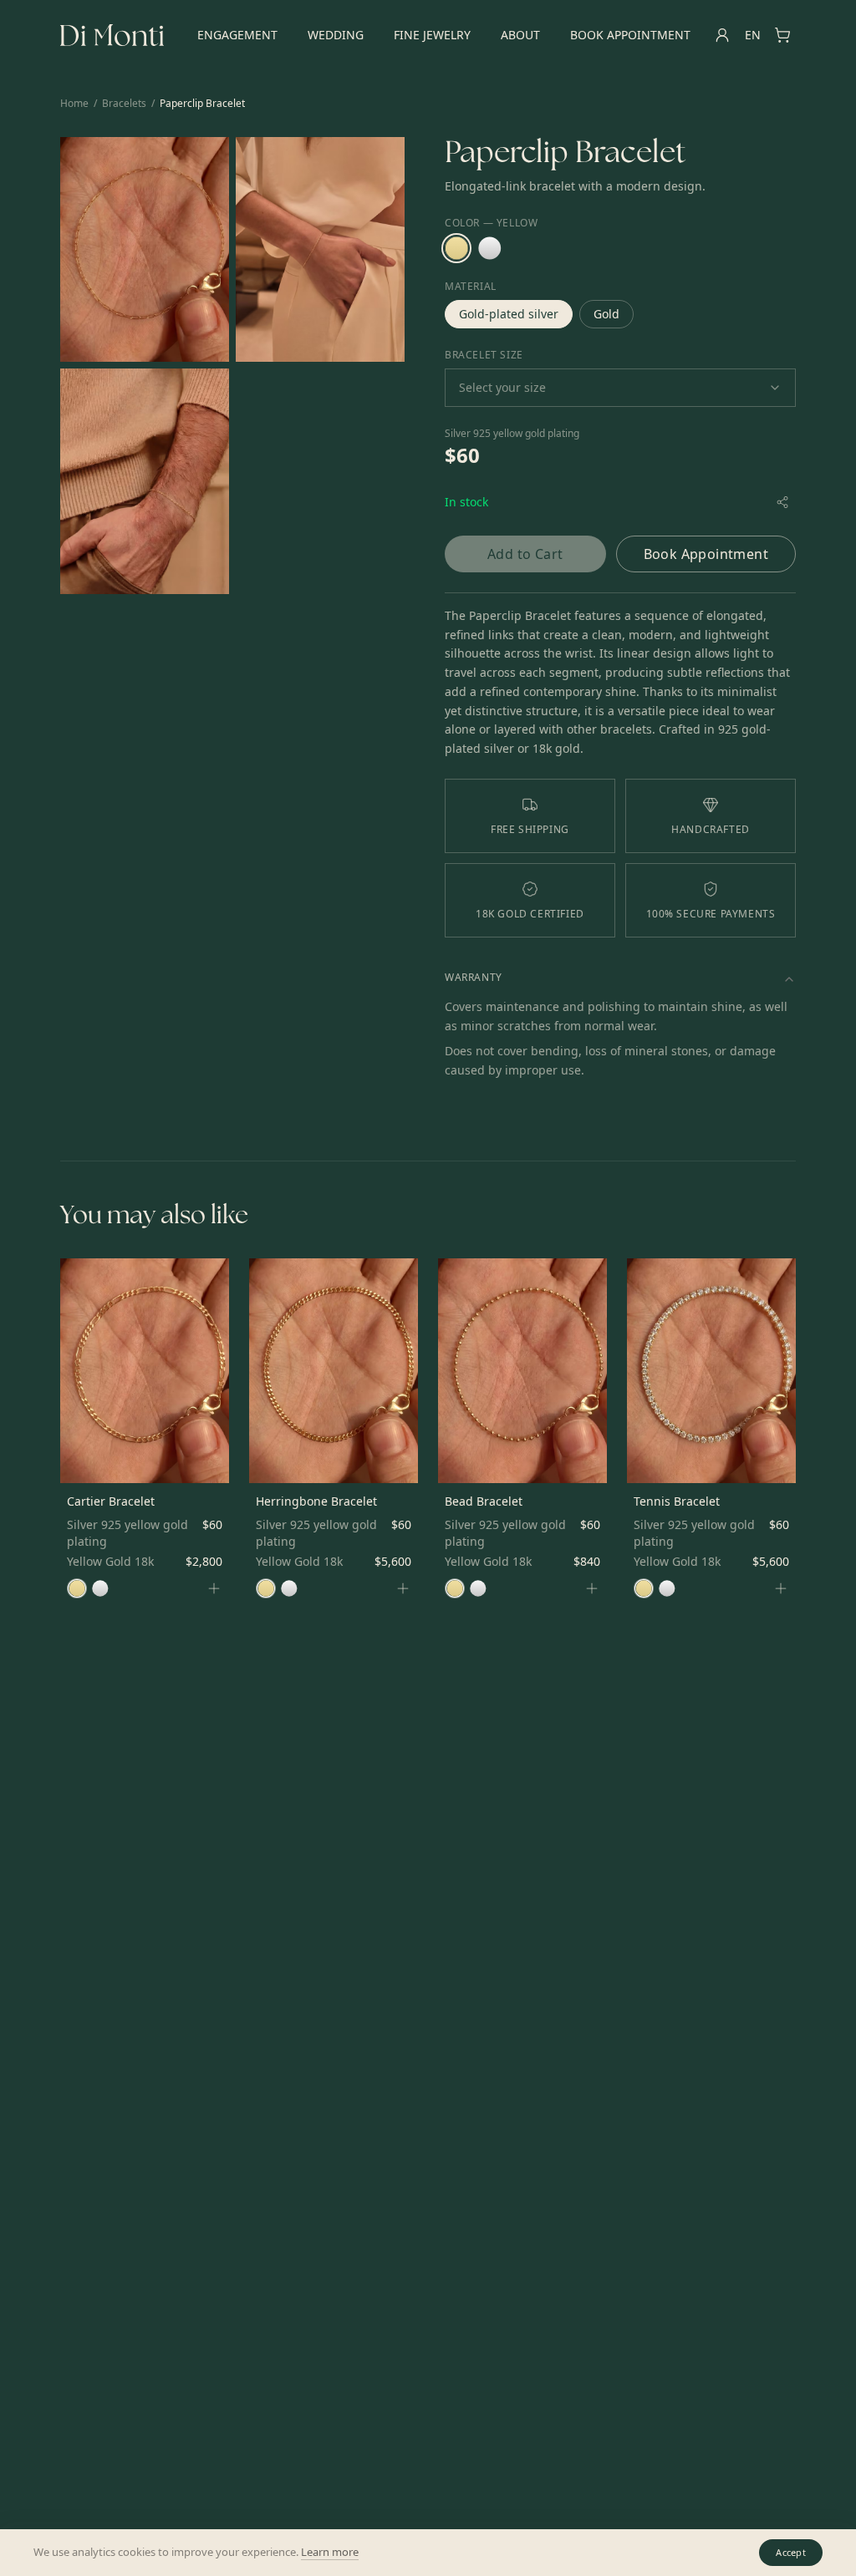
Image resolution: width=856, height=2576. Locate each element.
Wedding (336, 35)
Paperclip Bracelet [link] (202, 104)
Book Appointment (630, 35)
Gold (606, 314)
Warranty (474, 977)
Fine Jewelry (432, 35)
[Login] (722, 35)
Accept (791, 2552)
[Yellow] (456, 248)
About (520, 35)
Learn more (330, 2552)
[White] (490, 248)
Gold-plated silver (509, 314)
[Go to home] (112, 35)
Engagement (237, 35)
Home (74, 104)
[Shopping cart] (782, 35)
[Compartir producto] (782, 502)
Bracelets (124, 104)
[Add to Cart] (214, 1588)
